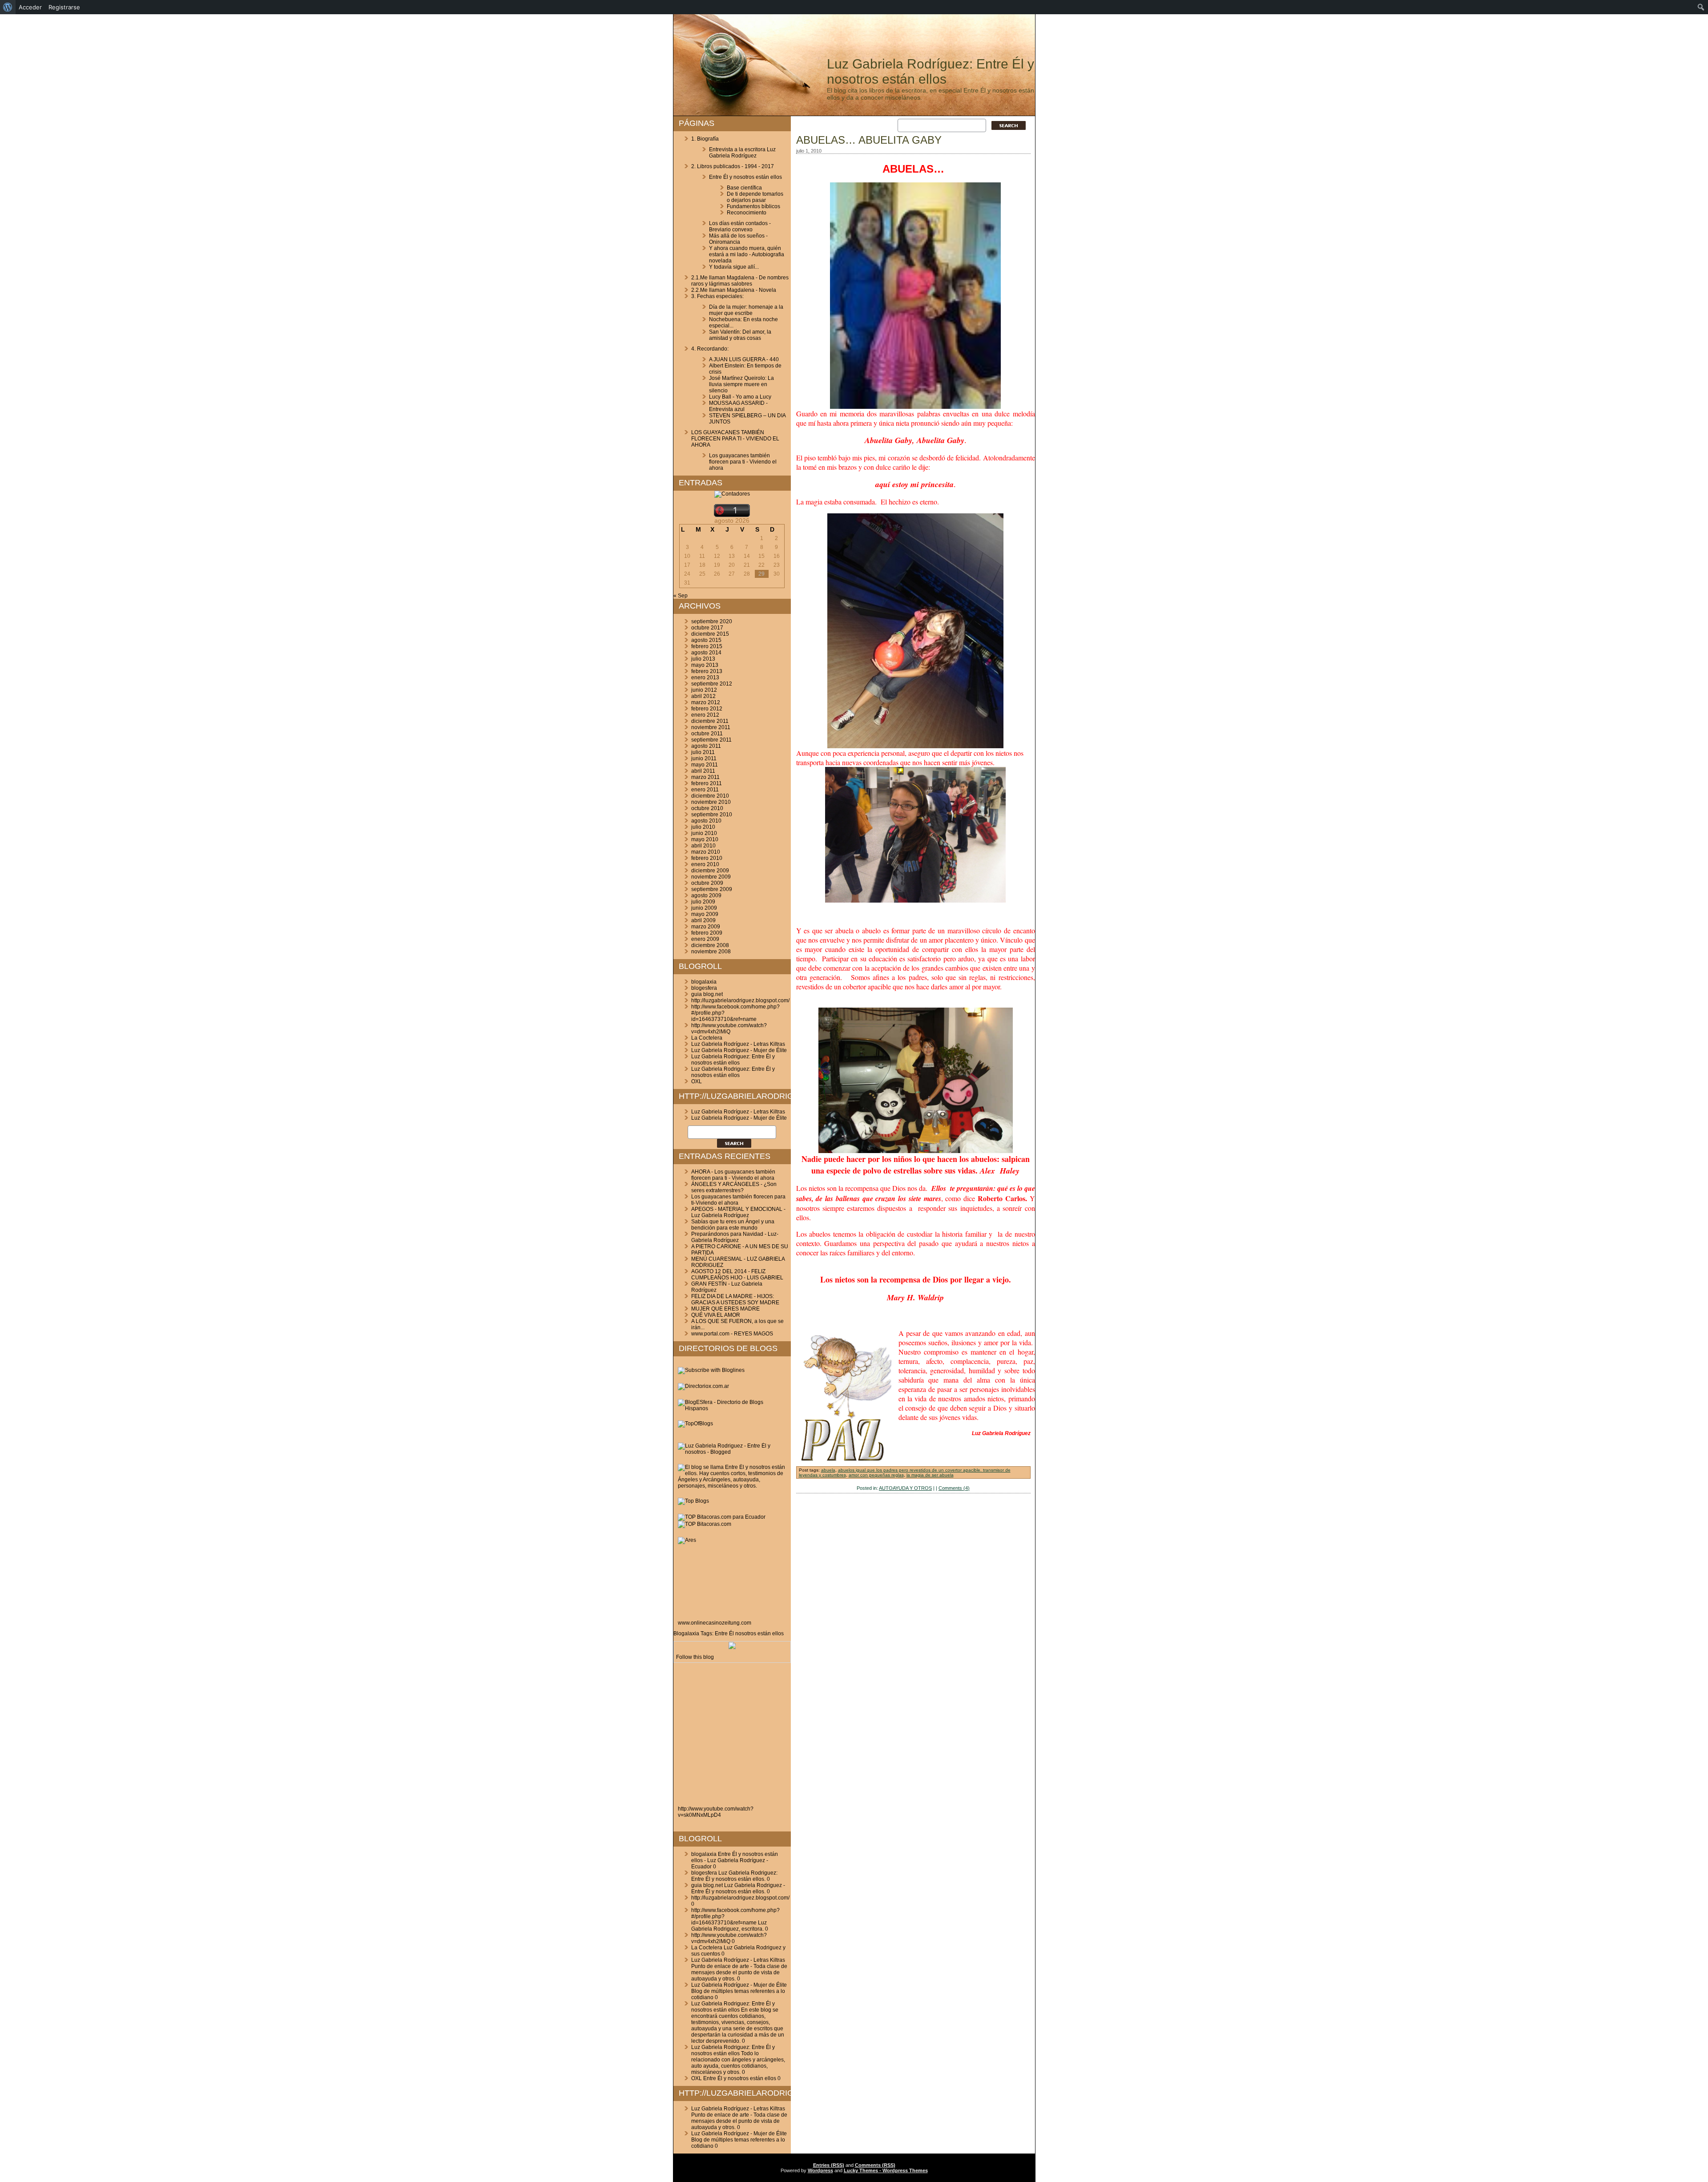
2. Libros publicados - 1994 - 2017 (733, 166)
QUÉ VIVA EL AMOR (716, 1315)
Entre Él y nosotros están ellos (745, 177)
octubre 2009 (707, 883)
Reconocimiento (747, 213)
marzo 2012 (706, 702)
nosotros (746, 1633)
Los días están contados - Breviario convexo (740, 226)
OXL (697, 1081)
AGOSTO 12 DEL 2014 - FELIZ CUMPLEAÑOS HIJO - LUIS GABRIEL (737, 1275)
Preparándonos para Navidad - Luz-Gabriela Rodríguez (735, 1237)
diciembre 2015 (710, 634)
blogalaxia (704, 982)
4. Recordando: (710, 349)
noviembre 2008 (711, 952)
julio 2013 (703, 659)
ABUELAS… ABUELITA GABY (869, 140)
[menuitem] (8, 7)
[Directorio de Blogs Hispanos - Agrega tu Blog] (732, 1408)
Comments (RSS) (875, 2165)
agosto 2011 (706, 746)
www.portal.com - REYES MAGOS (732, 1334)
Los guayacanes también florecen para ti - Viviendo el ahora (743, 462)
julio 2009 (703, 902)
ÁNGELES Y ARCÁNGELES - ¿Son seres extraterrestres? (734, 1187)
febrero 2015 (707, 646)
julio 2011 (703, 752)
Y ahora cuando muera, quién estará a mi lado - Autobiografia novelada (747, 254)
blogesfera (704, 988)
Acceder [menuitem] (30, 7)
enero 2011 (705, 790)
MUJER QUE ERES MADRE (725, 1309)
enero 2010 (705, 864)
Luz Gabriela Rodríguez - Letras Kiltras (738, 1044)
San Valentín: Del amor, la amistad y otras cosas (740, 335)
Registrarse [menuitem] (64, 7)
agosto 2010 (706, 821)
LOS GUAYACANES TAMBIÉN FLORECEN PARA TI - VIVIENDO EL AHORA (735, 439)
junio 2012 (704, 690)
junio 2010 (704, 833)
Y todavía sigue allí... (734, 267)
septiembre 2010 (712, 815)
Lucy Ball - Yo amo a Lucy (740, 397)
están (764, 1633)
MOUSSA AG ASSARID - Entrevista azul (738, 406)
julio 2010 (703, 827)
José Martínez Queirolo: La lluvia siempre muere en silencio (741, 384)
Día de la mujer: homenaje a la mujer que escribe (746, 310)
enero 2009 (705, 939)
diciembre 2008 (710, 945)
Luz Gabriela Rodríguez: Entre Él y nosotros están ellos (931, 71)
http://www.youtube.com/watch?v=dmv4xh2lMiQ (729, 1028)
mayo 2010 (705, 839)
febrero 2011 (707, 783)
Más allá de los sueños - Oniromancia (738, 239)
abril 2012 (703, 696)
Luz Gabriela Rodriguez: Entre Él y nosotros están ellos (733, 1060)
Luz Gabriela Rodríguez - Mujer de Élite (739, 1050)
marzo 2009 (706, 927)
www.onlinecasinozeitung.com (715, 1623)
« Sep (681, 596)
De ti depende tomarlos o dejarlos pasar (755, 197)
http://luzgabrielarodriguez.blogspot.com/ (740, 1000)
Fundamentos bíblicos (753, 206)
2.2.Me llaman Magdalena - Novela (734, 290)
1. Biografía (705, 139)
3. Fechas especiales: (717, 296)
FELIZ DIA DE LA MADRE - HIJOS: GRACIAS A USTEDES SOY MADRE (735, 1299)
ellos (778, 1633)
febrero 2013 (707, 671)
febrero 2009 (707, 933)
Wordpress (820, 2170)
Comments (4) (954, 1488)
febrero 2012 (707, 709)
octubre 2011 (707, 734)
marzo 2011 (705, 777)
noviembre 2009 (711, 877)
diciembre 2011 (710, 721)
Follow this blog (695, 1657)
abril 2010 (703, 846)
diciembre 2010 (710, 796)
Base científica (744, 188)
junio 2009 (704, 908)
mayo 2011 (705, 765)
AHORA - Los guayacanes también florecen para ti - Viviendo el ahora (733, 1175)
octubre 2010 (707, 808)
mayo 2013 (705, 665)
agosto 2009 (706, 895)
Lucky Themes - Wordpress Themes (886, 2170)
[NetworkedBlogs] (732, 1647)
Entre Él (724, 1633)
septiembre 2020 (712, 621)
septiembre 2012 (712, 684)
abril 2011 (703, 771)
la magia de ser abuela (930, 1475)
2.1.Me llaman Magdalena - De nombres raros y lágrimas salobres (740, 281)
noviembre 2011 (711, 727)
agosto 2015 (706, 640)
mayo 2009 (705, 914)
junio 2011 (704, 758)
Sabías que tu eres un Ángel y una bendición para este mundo (733, 1225)
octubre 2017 (707, 628)
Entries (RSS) (829, 2165)
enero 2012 (705, 715)
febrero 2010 (707, 858)
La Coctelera (707, 1038)
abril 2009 (703, 920)
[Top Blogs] (693, 1501)
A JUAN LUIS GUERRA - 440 (744, 359)
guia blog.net (707, 994)
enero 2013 (705, 678)
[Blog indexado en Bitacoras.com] (722, 1517)
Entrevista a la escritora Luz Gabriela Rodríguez (742, 153)
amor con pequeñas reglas (876, 1475)
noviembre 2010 (711, 802)
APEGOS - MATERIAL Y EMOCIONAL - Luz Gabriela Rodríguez (738, 1212)
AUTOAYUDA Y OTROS (905, 1488)
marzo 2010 (706, 852)
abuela (828, 1470)
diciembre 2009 (710, 871)
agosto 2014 (706, 653)
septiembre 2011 (711, 740)
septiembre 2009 (712, 889)
